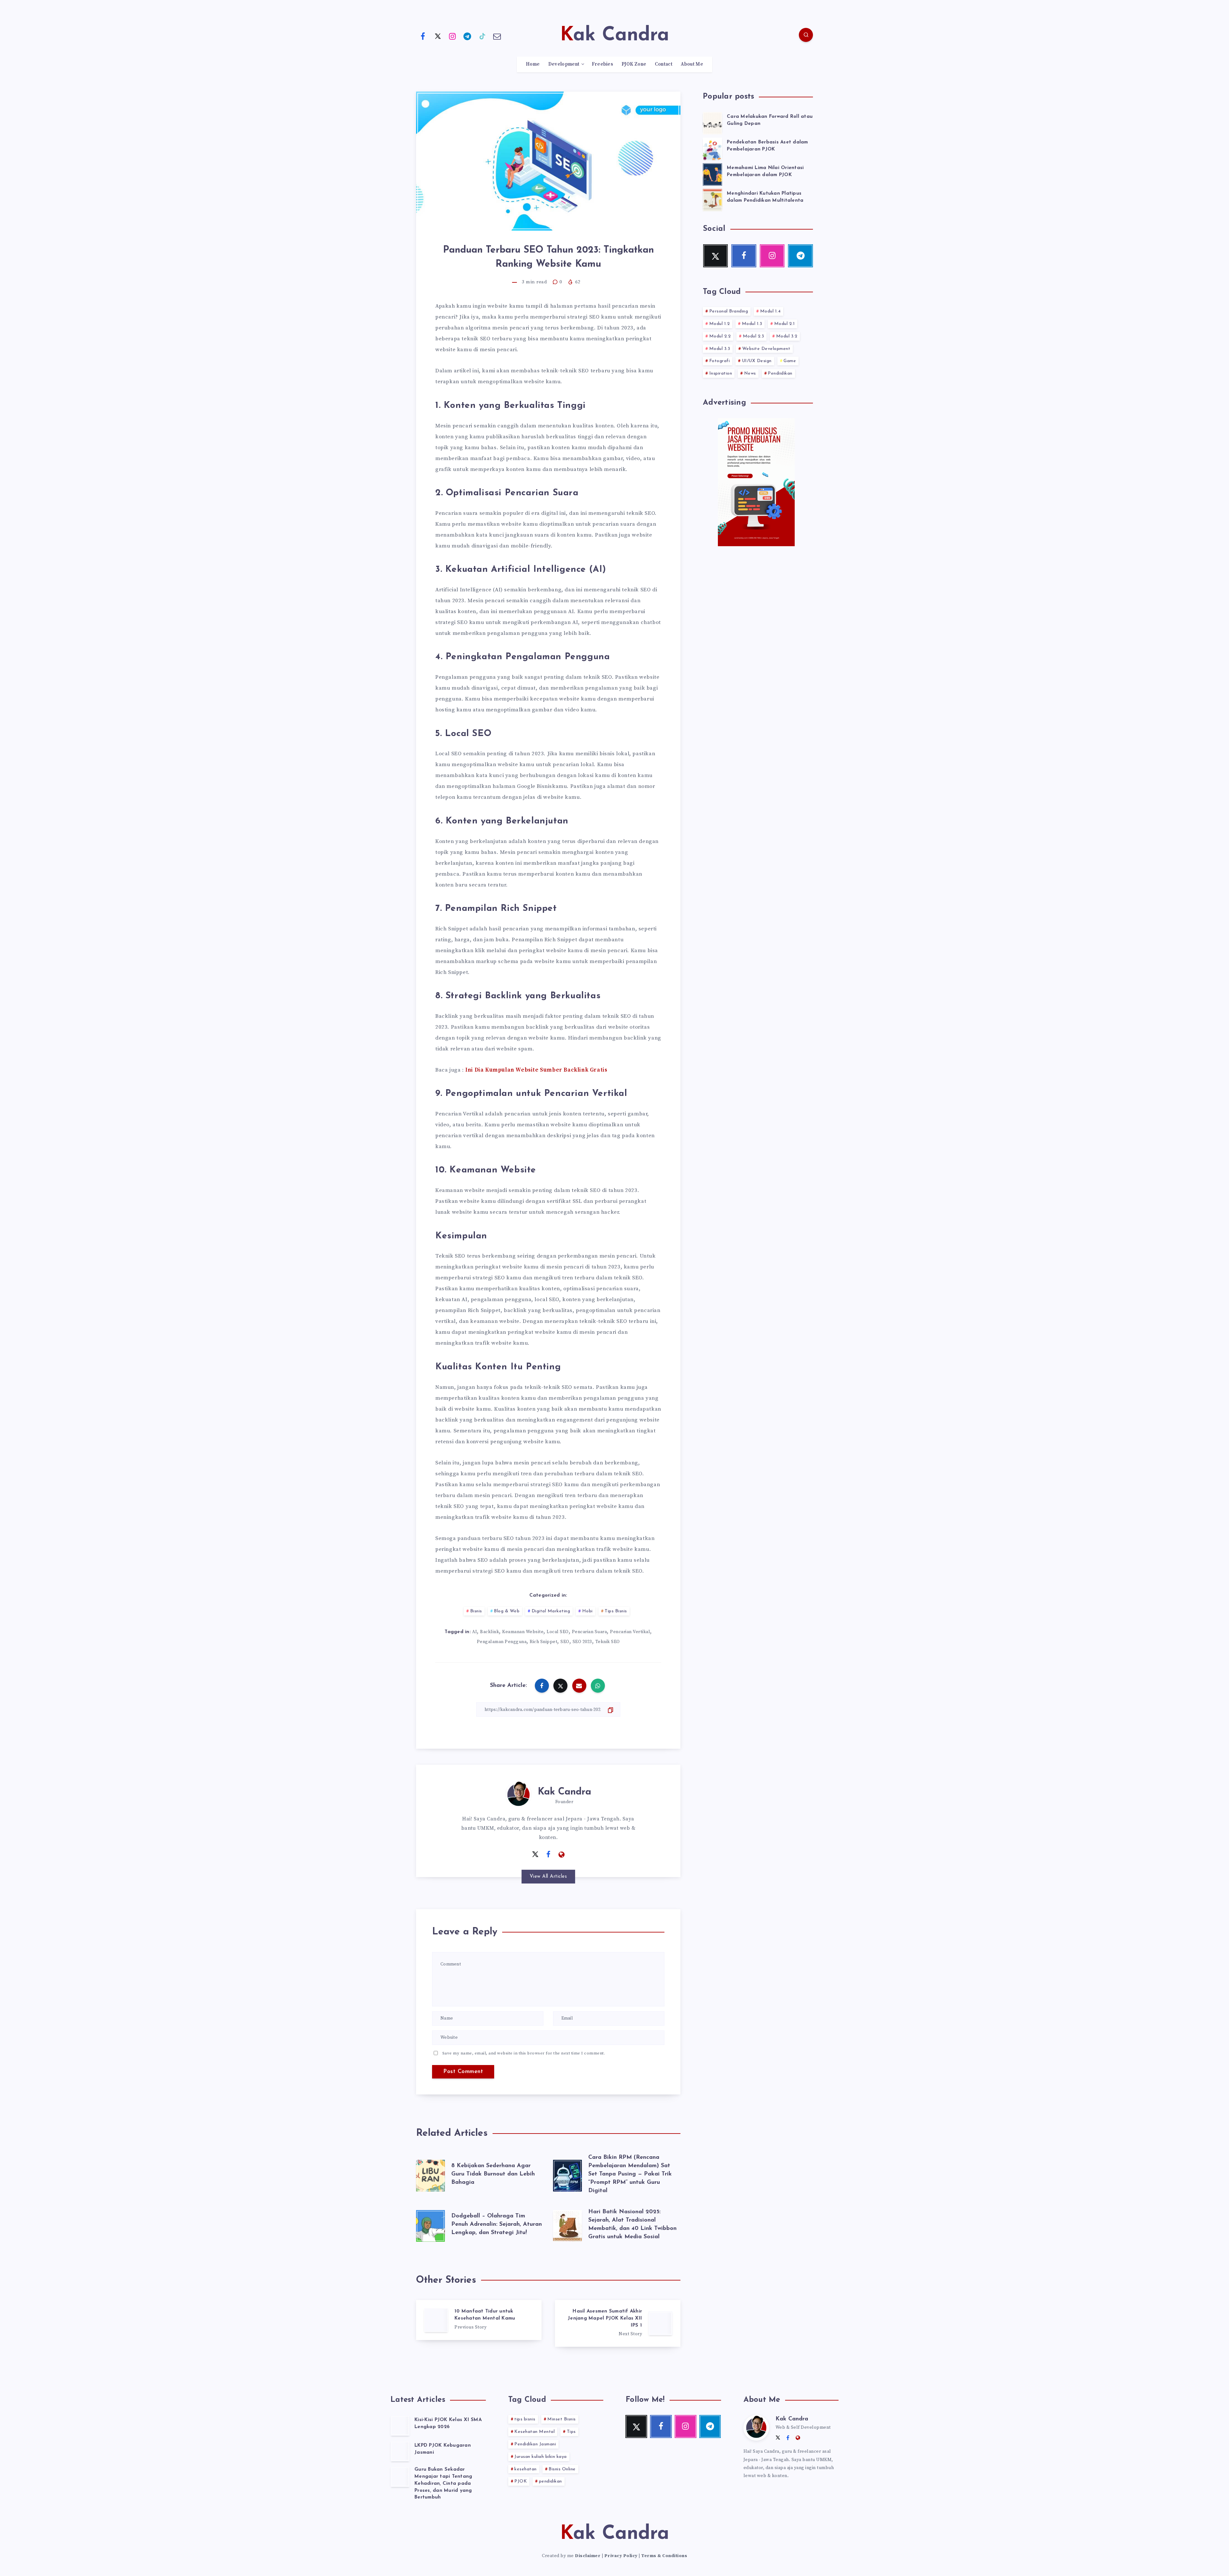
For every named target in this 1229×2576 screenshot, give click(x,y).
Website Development (766, 349)
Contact (664, 64)
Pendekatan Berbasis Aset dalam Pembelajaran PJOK (767, 146)
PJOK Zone (634, 64)
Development (564, 64)
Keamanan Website (523, 1632)
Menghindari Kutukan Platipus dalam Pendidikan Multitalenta (765, 197)
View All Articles (548, 1877)
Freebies (602, 64)
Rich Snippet (543, 1642)
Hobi (587, 1611)
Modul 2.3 (754, 336)
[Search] (806, 35)
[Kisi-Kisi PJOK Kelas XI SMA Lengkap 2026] (400, 2426)
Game (790, 361)
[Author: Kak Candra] (518, 1794)
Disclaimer (588, 2556)
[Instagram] (453, 36)
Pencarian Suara (590, 1632)
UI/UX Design (757, 361)
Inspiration (721, 373)
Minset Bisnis (562, 2419)
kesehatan (526, 2469)
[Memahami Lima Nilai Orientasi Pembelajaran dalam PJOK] (712, 174)
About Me (692, 64)
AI (474, 1632)
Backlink (490, 1632)
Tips (571, 2432)
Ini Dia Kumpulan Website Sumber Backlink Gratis (536, 1070)
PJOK (521, 2481)
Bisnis (476, 1611)
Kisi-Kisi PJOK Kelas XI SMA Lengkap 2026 (448, 2423)
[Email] (497, 36)
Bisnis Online (562, 2469)
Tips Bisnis (616, 1611)
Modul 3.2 (787, 336)
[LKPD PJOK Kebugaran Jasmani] (400, 2451)
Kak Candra (564, 1792)
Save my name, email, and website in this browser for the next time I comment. (524, 2053)
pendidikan (550, 2481)
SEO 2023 (582, 1642)
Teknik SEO (608, 1642)
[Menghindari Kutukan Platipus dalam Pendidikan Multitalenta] (712, 199)
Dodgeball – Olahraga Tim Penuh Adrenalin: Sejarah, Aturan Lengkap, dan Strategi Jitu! (497, 2224)
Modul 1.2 (720, 324)
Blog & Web (507, 1611)
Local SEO (558, 1632)
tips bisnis (525, 2419)
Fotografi (720, 361)
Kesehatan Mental (534, 2432)
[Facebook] (423, 36)
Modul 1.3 (752, 324)
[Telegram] (468, 36)
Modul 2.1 (785, 324)
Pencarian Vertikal (630, 1632)
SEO (565, 1642)
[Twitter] (438, 36)
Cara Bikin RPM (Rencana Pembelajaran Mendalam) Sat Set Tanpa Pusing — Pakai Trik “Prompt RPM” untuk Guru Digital (630, 2174)
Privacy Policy (621, 2556)
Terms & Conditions (664, 2556)
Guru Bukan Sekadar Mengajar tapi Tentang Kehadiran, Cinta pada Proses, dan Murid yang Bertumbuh (443, 2483)
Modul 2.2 (720, 336)
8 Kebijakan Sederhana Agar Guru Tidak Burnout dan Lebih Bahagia (493, 2174)
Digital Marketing (551, 1611)
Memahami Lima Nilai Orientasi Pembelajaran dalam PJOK (765, 171)
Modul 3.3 (720, 349)
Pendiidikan (780, 373)
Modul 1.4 (771, 311)
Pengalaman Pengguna (502, 1642)
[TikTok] (482, 36)
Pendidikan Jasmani (535, 2444)
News (750, 373)
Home (533, 64)
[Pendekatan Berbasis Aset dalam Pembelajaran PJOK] (712, 148)
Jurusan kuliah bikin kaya (541, 2457)
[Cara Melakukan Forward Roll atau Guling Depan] (712, 122)
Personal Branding (729, 311)
